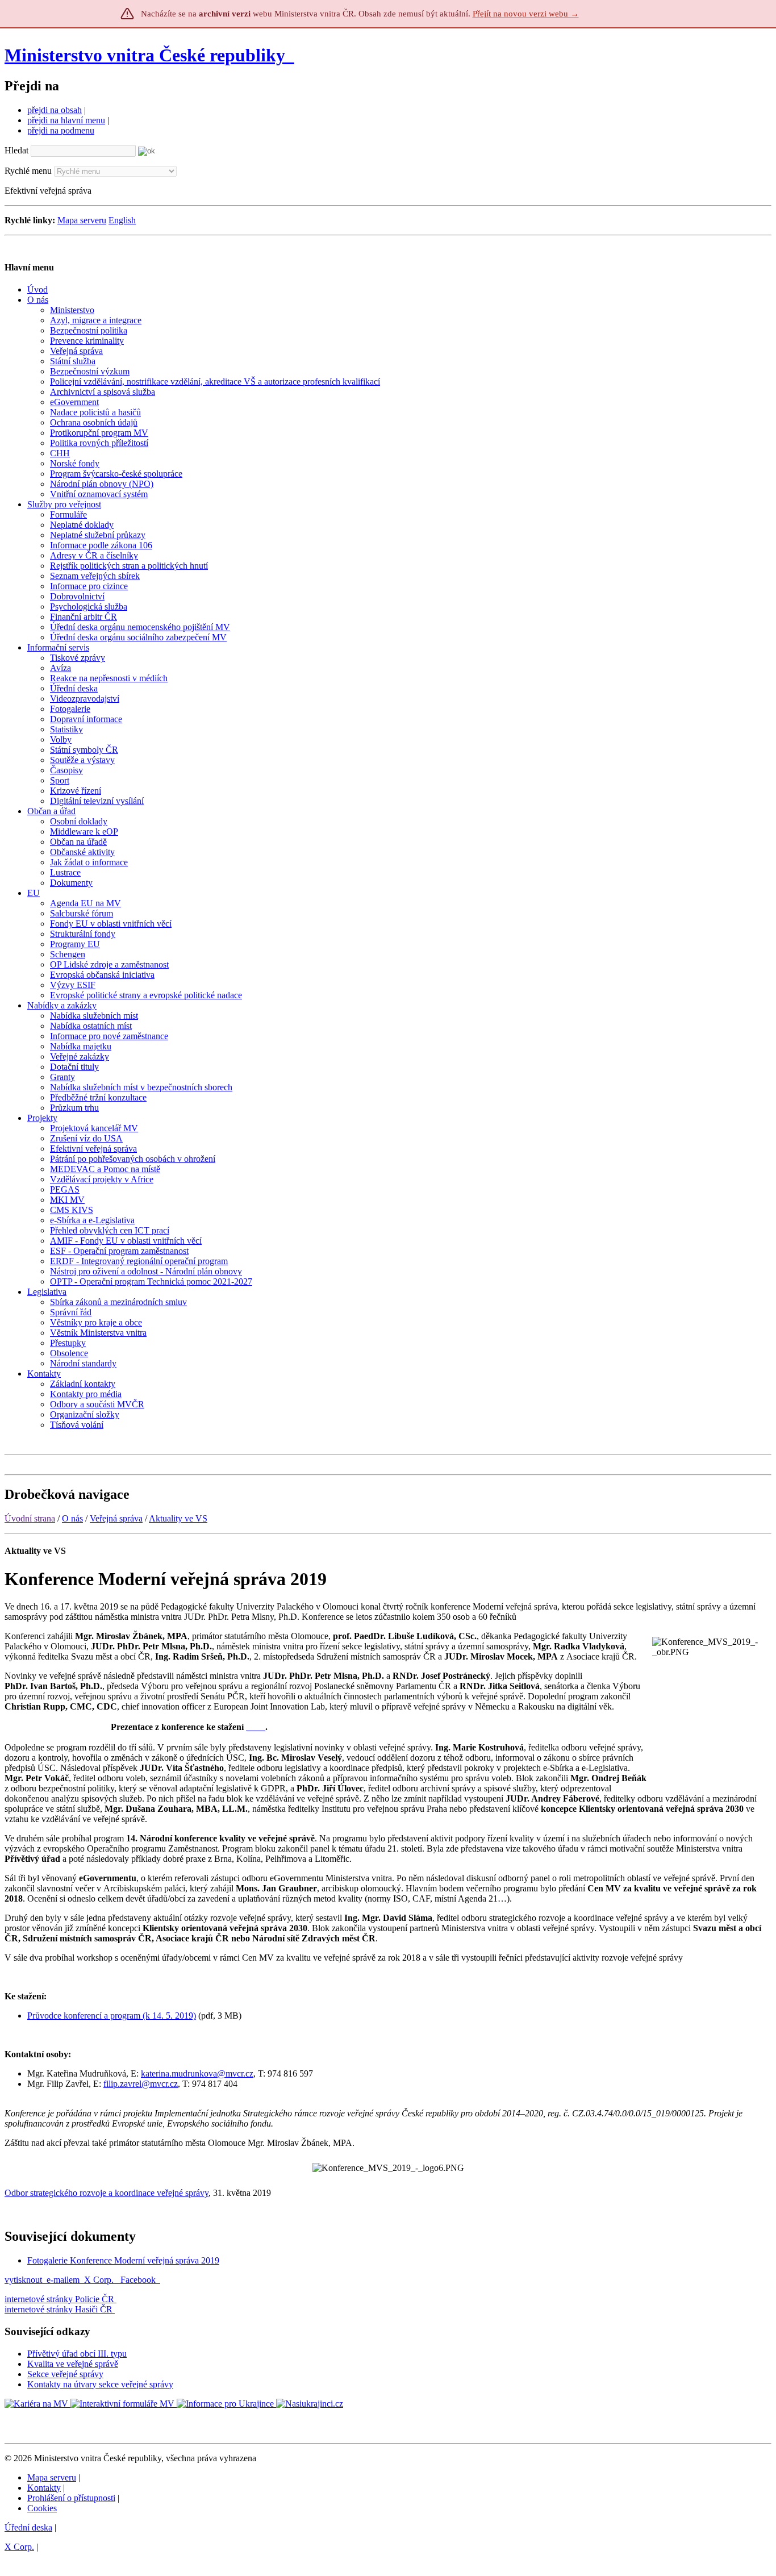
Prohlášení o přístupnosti (71, 2498)
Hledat (16, 150)
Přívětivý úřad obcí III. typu (77, 2354)
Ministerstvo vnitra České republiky (145, 55)
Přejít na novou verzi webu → (526, 14)
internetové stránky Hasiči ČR (59, 2309)
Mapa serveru (82, 220)
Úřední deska (28, 2527)
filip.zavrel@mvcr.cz (141, 2084)
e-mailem (63, 2280)
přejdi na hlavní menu (66, 120)
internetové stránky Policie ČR (59, 2299)
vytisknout (23, 2280)
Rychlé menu (28, 171)
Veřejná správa (116, 1518)
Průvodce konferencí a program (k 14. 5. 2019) (112, 2016)
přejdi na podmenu (61, 130)
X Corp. (100, 2280)
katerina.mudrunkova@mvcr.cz (197, 2073)
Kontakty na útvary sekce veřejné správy (100, 2384)
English (122, 220)
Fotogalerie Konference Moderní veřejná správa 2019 (123, 2260)
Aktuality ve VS (178, 1518)
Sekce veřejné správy (65, 2374)
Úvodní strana (30, 1518)
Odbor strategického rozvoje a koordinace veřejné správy (107, 2193)
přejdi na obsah (55, 110)
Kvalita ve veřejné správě (73, 2364)
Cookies (42, 2508)
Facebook (139, 2280)
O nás (72, 1518)
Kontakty (44, 2488)
